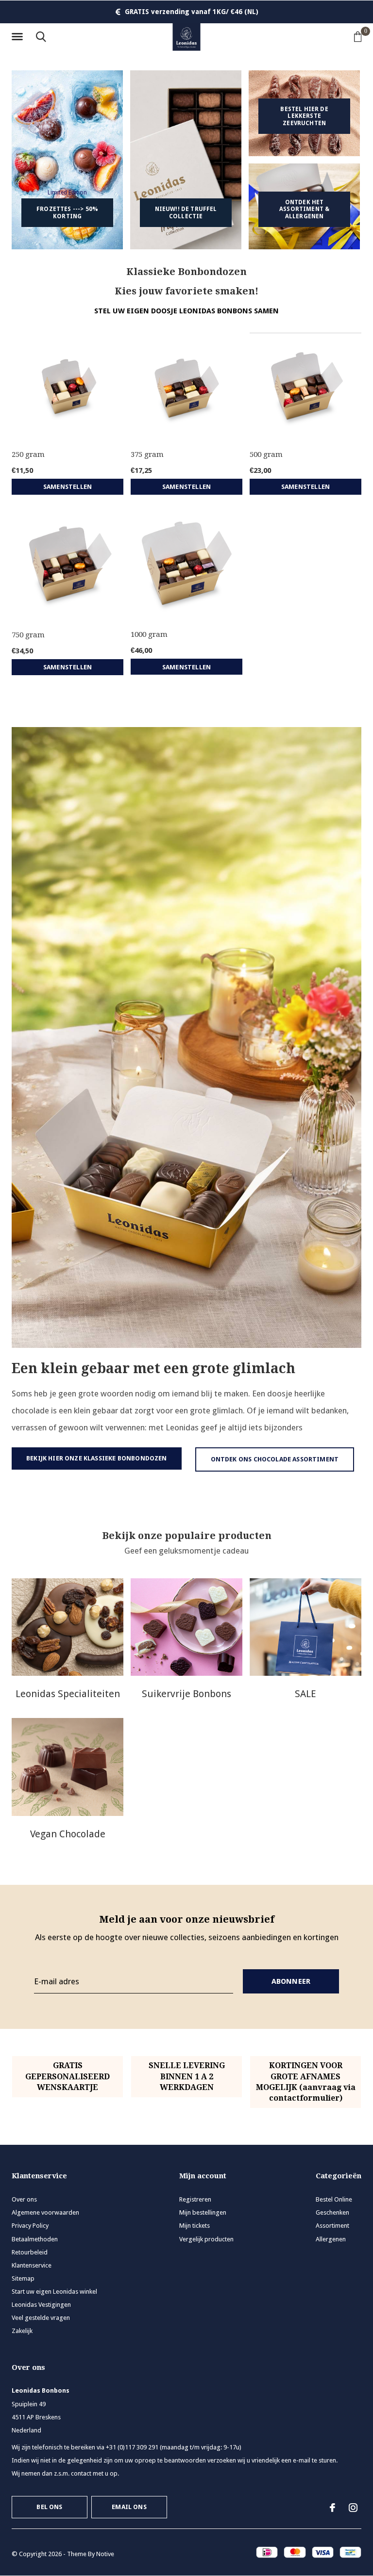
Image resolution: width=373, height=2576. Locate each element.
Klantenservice (32, 2265)
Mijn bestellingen (203, 2212)
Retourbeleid (30, 2252)
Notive (105, 2554)
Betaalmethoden (35, 2239)
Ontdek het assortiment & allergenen (304, 209)
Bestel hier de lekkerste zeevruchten (304, 116)
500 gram (266, 454)
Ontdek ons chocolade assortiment (275, 1459)
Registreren (195, 2199)
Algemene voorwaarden (45, 2212)
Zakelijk (22, 2331)
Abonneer (291, 1981)
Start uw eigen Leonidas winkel (54, 2292)
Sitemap (23, 2278)
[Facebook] (332, 2508)
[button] (19, 37)
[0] (358, 36)
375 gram (147, 454)
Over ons (24, 2199)
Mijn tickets (195, 2226)
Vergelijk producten (206, 2239)
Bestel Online (334, 2199)
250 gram (28, 454)
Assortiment (332, 2226)
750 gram (28, 635)
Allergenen (331, 2239)
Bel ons (49, 2507)
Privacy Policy (30, 2226)
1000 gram (149, 634)
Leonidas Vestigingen (41, 2305)
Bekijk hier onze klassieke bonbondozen (97, 1458)
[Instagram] (353, 2508)
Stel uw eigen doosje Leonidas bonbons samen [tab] (186, 311)
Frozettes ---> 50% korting (67, 212)
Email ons (129, 2507)
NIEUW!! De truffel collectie (186, 212)
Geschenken (332, 2212)
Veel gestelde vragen (41, 2318)
